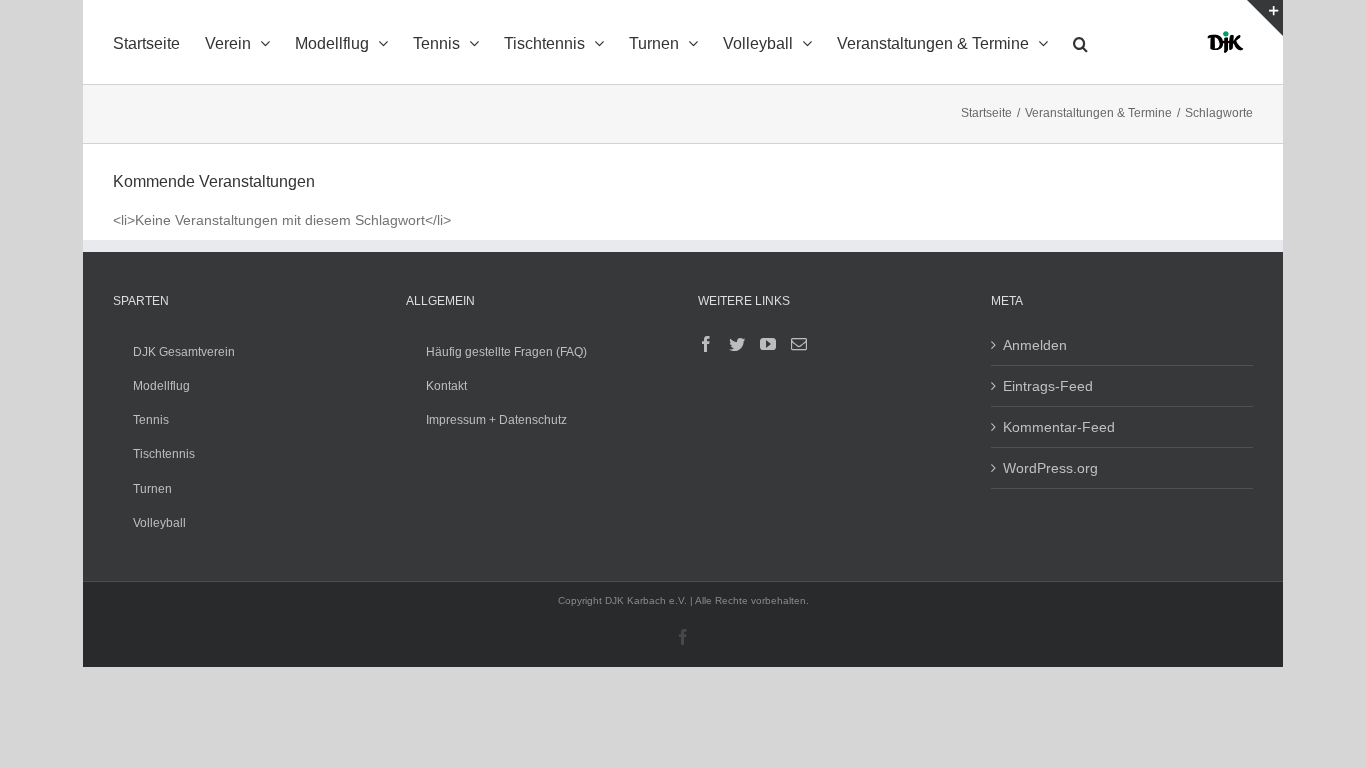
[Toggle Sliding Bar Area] (1265, 18)
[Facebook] (706, 344)
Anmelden (1035, 345)
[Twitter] (737, 344)
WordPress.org (1050, 468)
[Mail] (799, 344)
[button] (1080, 42)
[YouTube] (768, 344)
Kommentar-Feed (1059, 427)
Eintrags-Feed (1048, 386)
